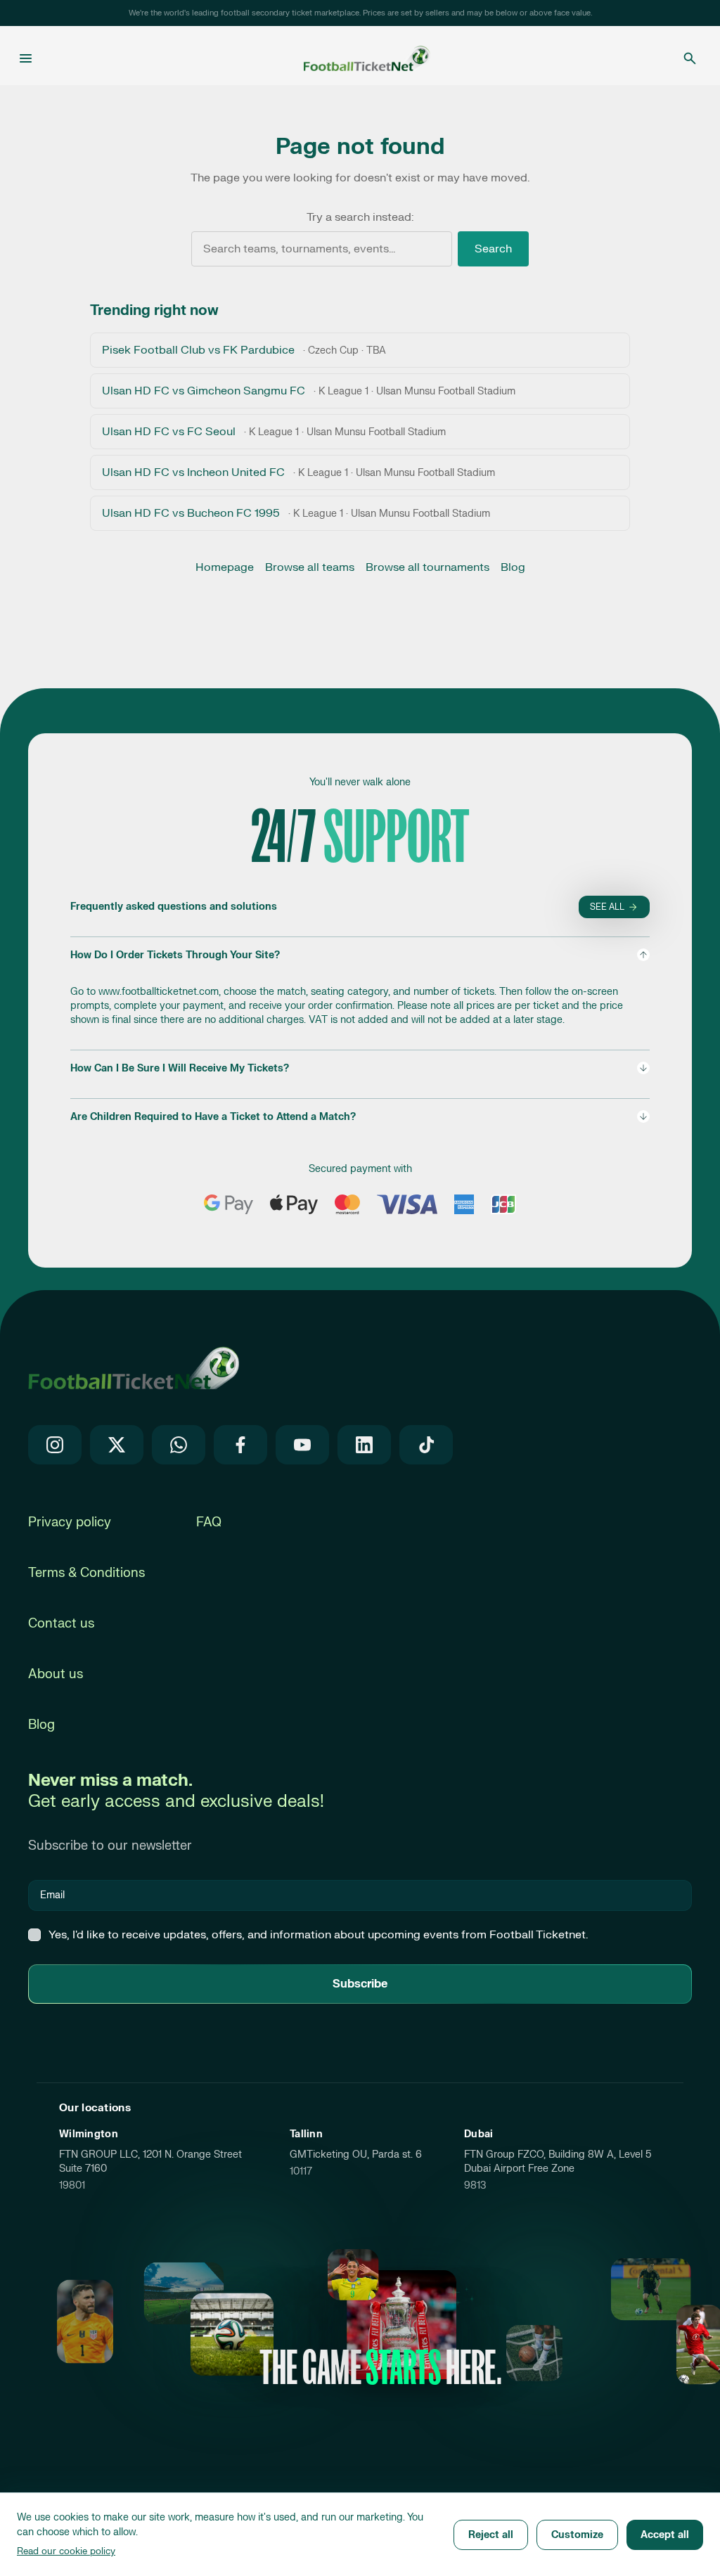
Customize (577, 2535)
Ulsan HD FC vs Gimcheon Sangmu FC (309, 391)
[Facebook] (240, 1445)
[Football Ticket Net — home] (134, 1367)
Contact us (61, 1624)
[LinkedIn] (364, 1445)
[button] (360, 987)
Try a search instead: (360, 217)
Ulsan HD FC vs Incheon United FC (298, 472)
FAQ (209, 1522)
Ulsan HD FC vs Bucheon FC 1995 (296, 513)
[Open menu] (26, 58)
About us (56, 1674)
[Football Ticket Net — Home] (356, 58)
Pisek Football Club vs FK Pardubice (244, 350)
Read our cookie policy (66, 2551)
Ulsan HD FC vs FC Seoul (274, 432)
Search (493, 249)
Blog (513, 567)
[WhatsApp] (179, 1445)
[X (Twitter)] (117, 1445)
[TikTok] (426, 1445)
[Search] (690, 58)
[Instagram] (55, 1445)
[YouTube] (302, 1445)
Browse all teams (310, 567)
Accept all (665, 2535)
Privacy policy (70, 1522)
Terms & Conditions (86, 1573)
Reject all (491, 2535)
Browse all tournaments (427, 567)
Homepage (225, 567)
